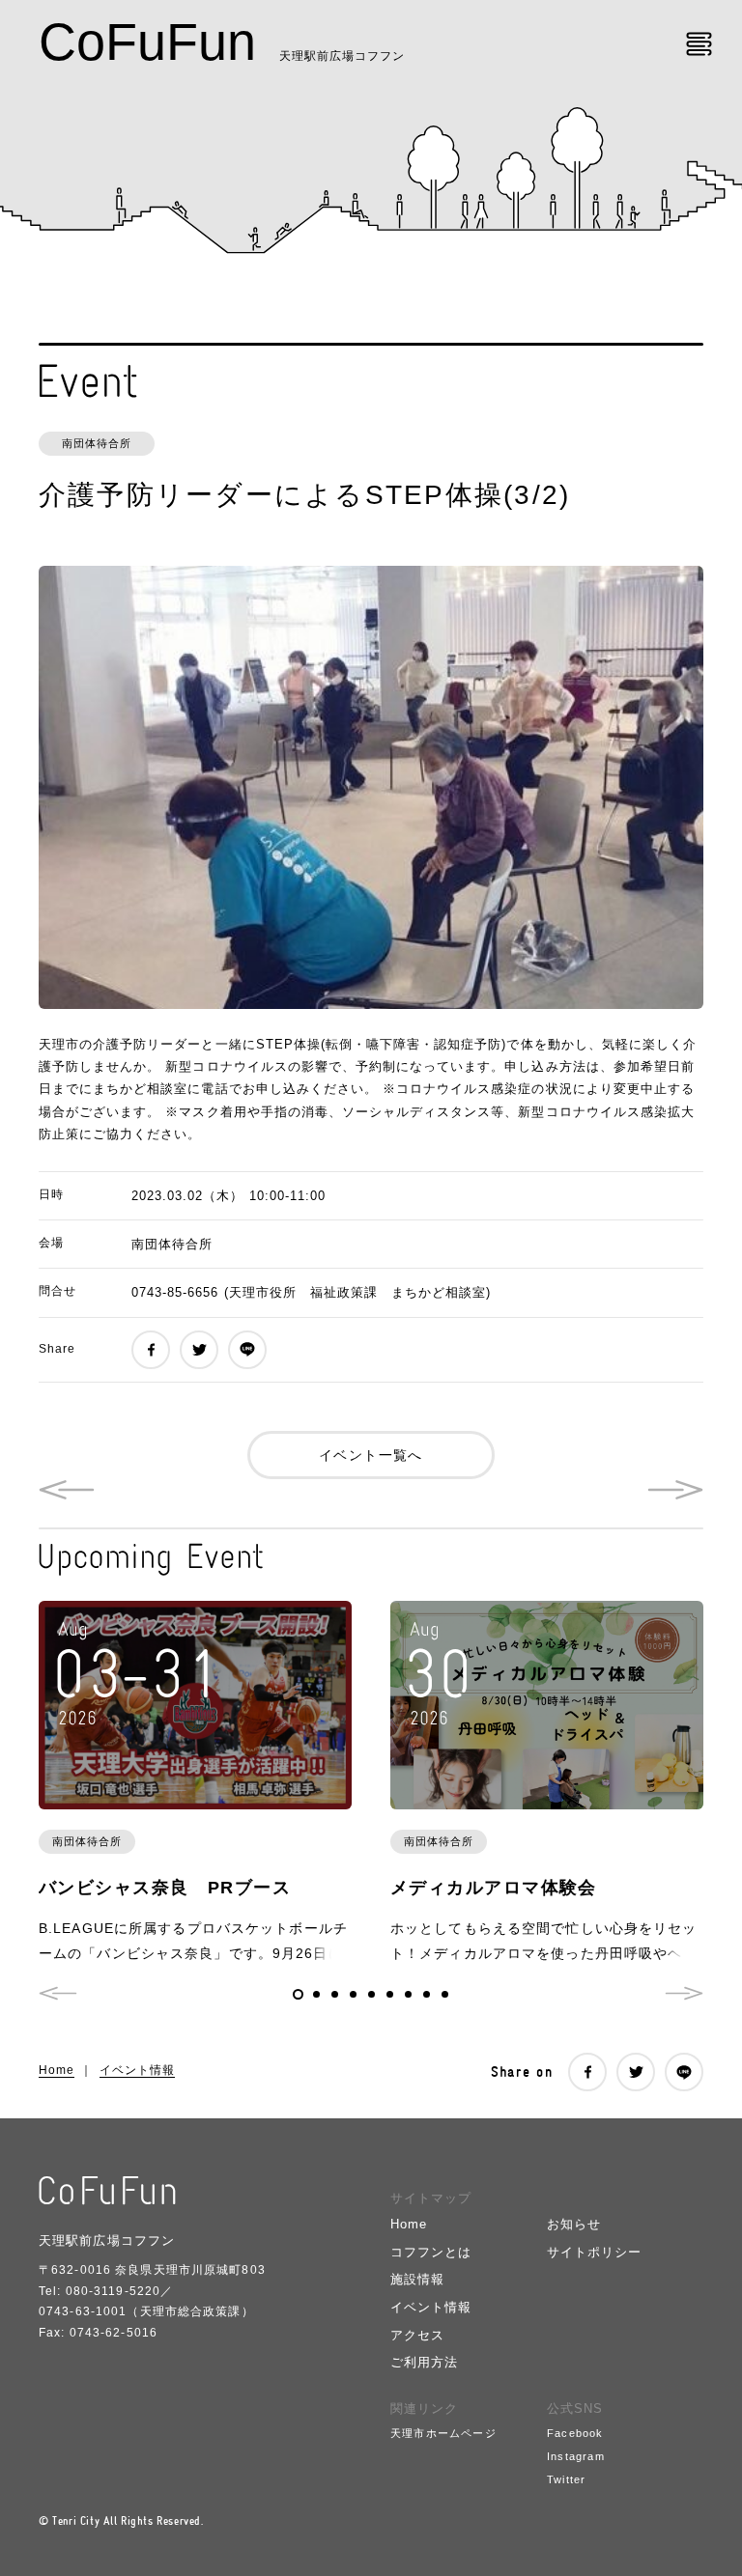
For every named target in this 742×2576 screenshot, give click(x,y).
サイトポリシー (594, 2252)
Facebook (575, 2433)
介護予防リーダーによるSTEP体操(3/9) (67, 1490)
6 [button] (390, 1994)
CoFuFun (147, 42)
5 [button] (371, 1994)
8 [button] (427, 1994)
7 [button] (408, 1994)
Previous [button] (58, 1993)
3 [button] (335, 1994)
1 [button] (298, 1994)
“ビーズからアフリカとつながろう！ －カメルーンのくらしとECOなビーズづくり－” (675, 1490)
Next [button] (684, 1993)
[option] (371, 787)
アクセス (417, 2335)
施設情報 (417, 2279)
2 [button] (316, 1994)
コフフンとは (431, 2252)
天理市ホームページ (443, 2433)
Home (57, 2070)
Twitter (566, 2479)
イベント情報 (137, 2070)
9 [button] (445, 1994)
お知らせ (574, 2224)
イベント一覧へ (371, 1455)
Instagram (576, 2456)
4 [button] (353, 1994)
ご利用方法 (424, 2362)
